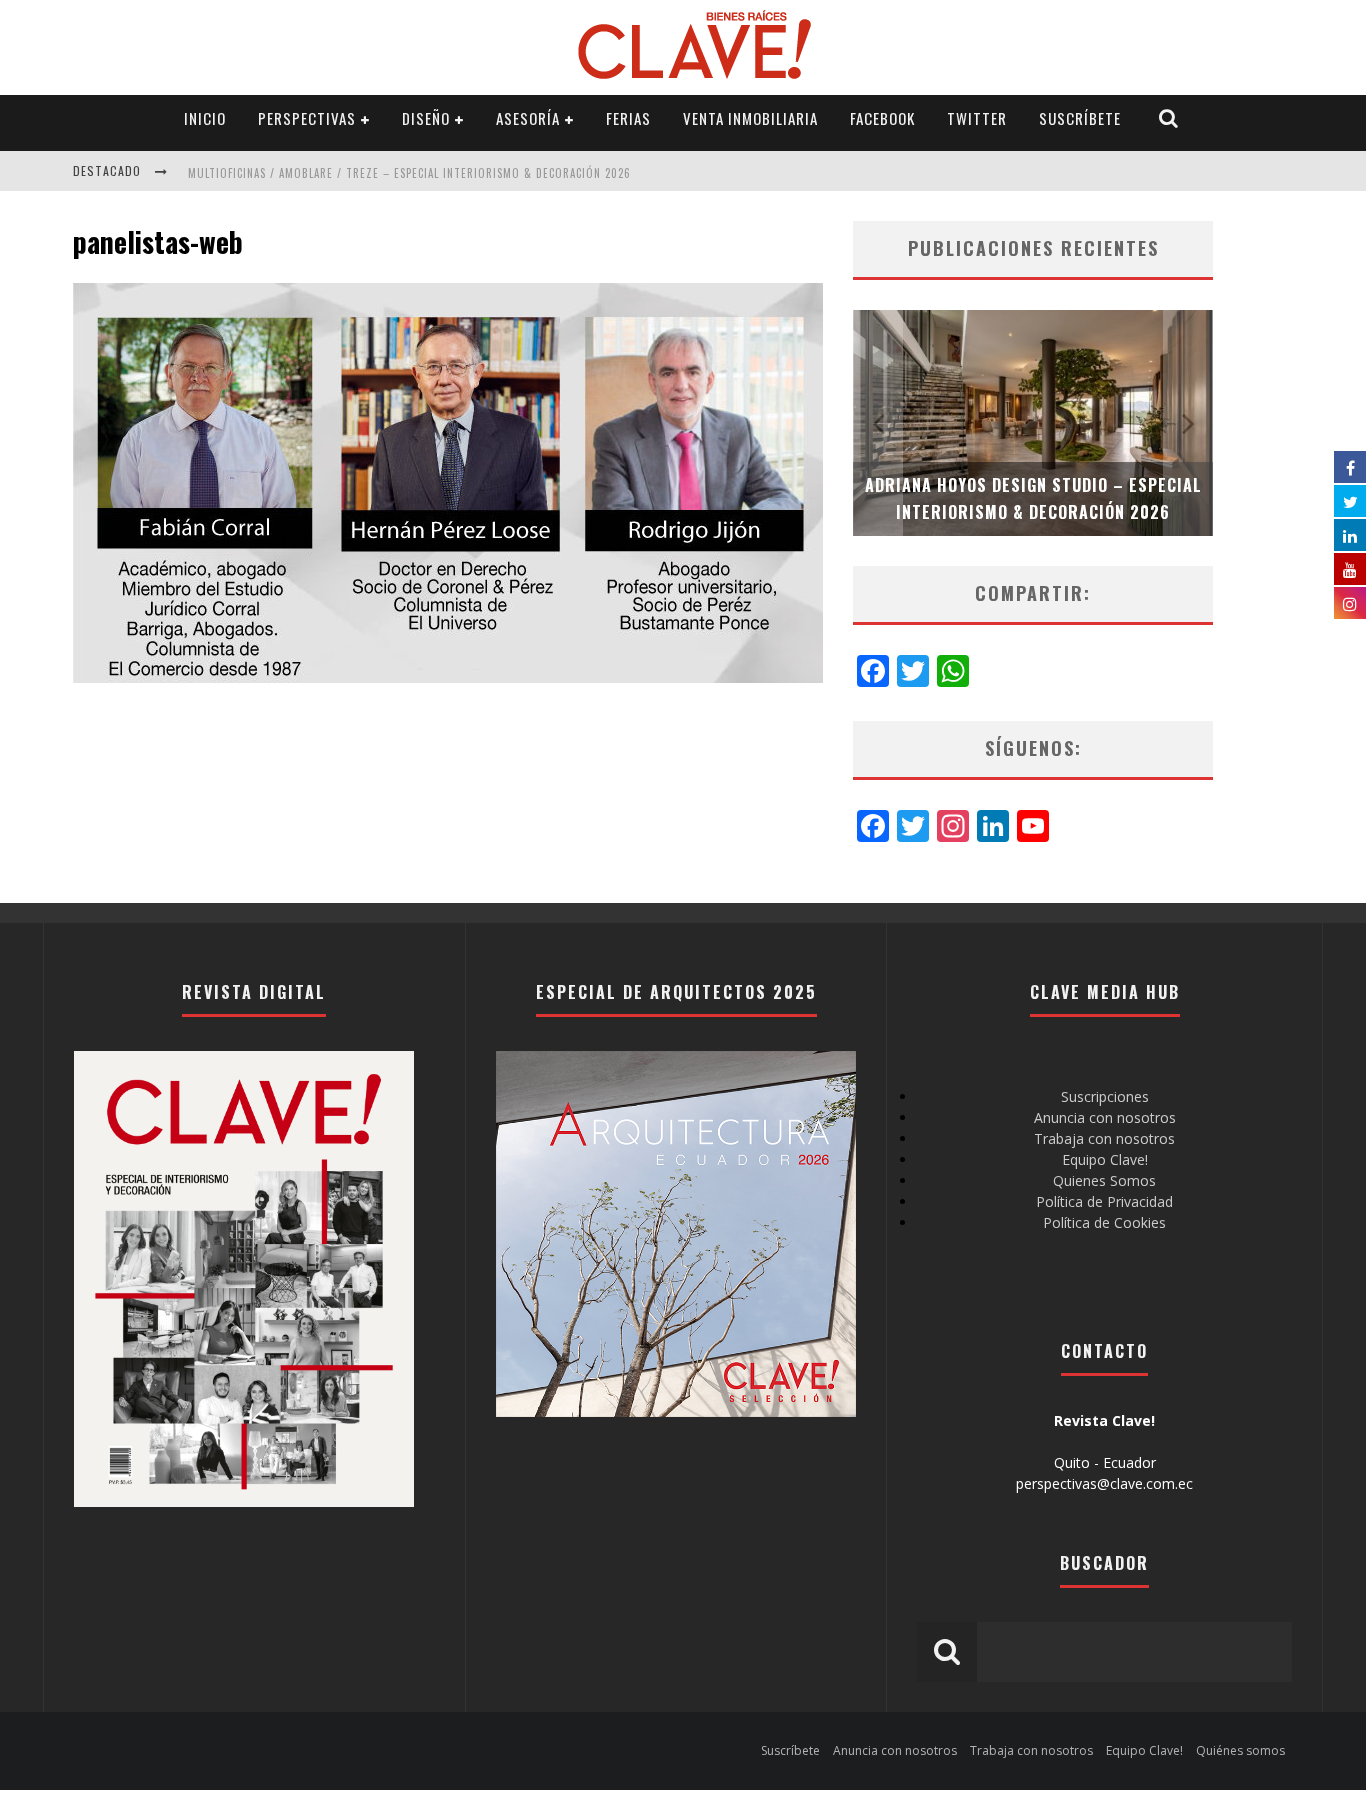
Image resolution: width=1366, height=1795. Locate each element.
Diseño (426, 118)
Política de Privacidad (1104, 1201)
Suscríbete (1080, 118)
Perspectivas (307, 118)
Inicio (205, 118)
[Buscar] (1169, 118)
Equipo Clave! (1105, 1159)
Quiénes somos (1240, 1750)
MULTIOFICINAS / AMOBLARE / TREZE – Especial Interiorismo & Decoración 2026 (409, 173)
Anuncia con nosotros (1105, 1117)
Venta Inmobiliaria (750, 118)
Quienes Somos (1104, 1180)
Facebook (882, 118)
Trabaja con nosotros (1104, 1138)
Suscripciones (1105, 1096)
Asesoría (528, 118)
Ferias (628, 118)
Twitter (977, 118)
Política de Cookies (1104, 1222)
